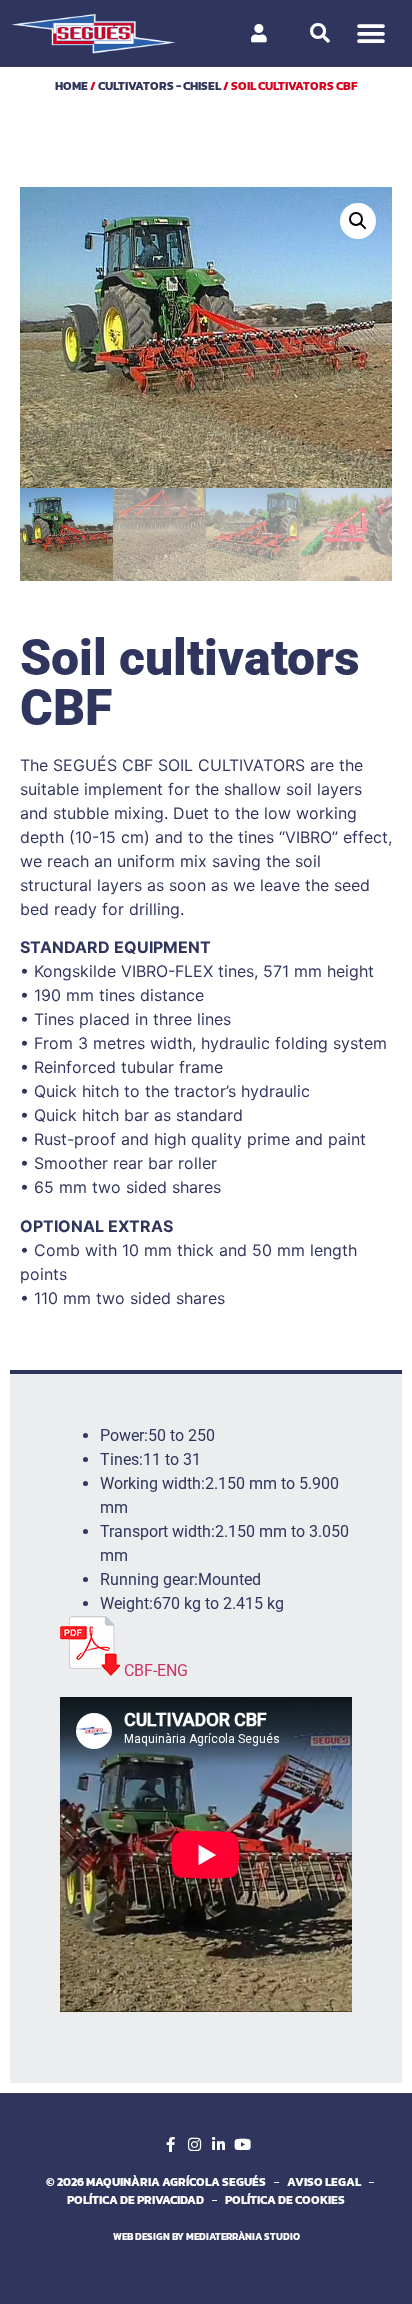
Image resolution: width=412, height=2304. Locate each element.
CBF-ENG (156, 1670)
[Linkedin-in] (218, 2144)
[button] (370, 33)
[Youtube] (242, 2144)
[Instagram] (194, 2144)
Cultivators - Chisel (159, 86)
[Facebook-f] (170, 2144)
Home (71, 86)
